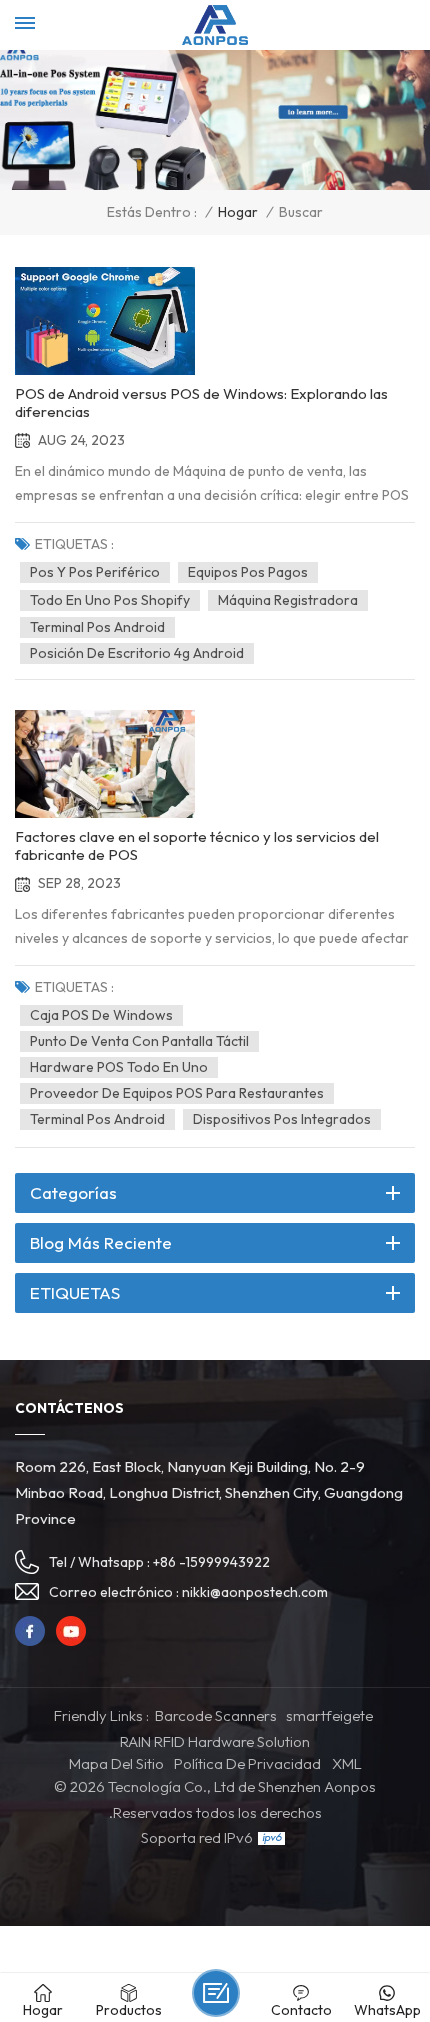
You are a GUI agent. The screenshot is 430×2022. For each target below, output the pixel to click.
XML (347, 1763)
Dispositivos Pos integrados (282, 1119)
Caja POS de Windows (101, 1015)
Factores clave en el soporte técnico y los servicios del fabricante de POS (197, 846)
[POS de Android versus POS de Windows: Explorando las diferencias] (105, 321)
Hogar (238, 212)
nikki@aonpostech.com (255, 1592)
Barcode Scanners (216, 1715)
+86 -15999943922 (211, 1562)
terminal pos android (97, 627)
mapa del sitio (116, 1763)
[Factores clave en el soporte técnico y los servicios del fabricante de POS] (105, 764)
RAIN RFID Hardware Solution (215, 1741)
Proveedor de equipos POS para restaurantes (177, 1093)
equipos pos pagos (248, 572)
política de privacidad (247, 1763)
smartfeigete (329, 1715)
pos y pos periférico (95, 572)
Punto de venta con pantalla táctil (139, 1041)
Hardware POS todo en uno (119, 1067)
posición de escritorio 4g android (137, 653)
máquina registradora (288, 600)
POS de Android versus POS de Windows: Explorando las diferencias (201, 403)
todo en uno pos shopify (110, 600)
